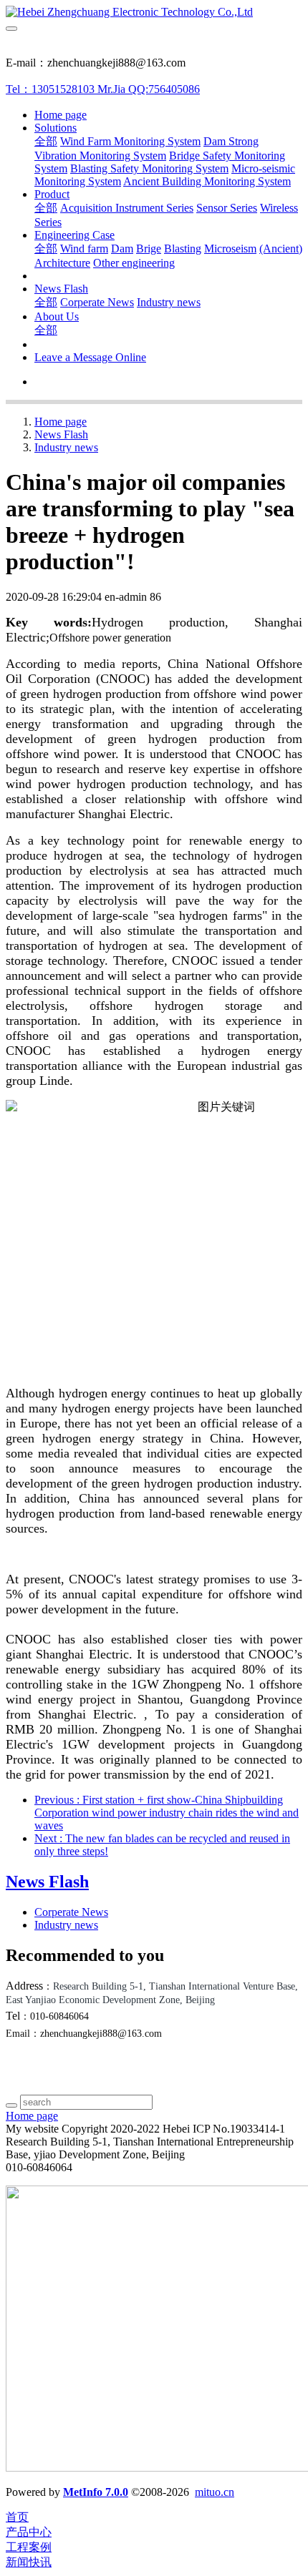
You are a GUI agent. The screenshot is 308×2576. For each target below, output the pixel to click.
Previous (167, 1813)
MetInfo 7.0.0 (96, 2492)
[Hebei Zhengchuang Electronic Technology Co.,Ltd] (154, 12)
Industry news (66, 447)
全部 (46, 141)
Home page (61, 115)
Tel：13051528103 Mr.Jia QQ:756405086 (103, 89)
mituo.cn (215, 2492)
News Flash (61, 434)
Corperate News (71, 1912)
